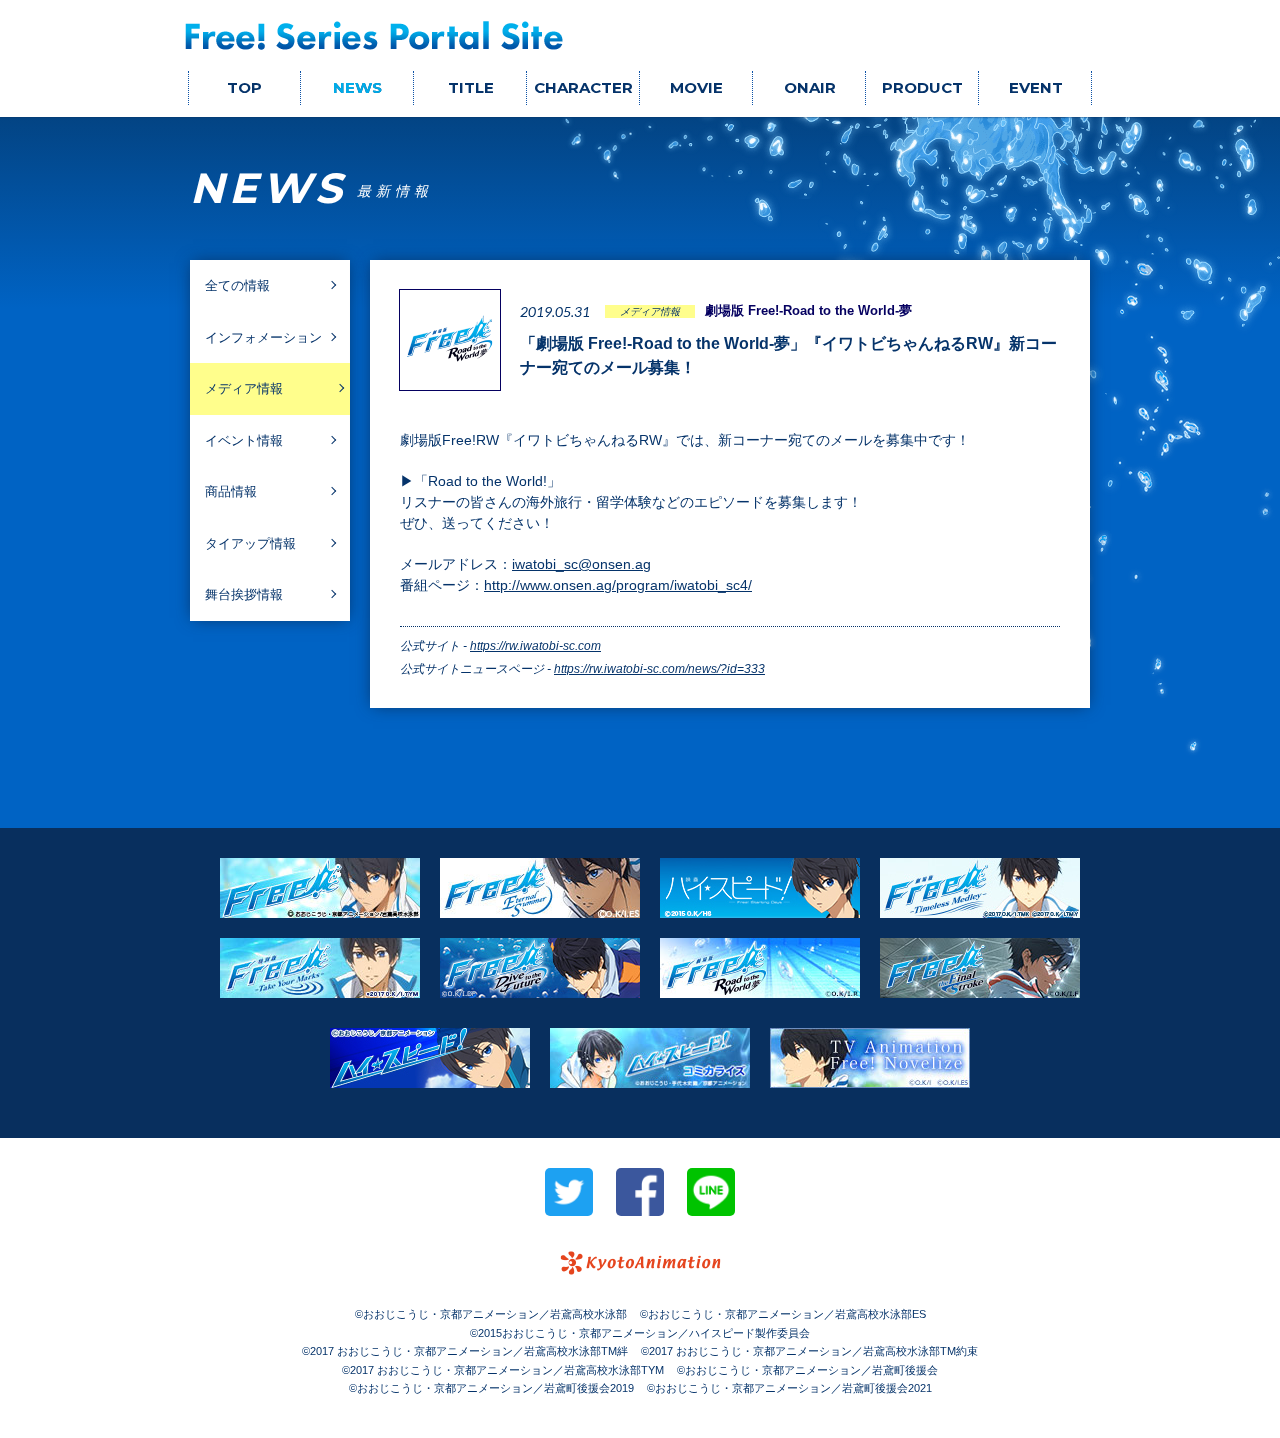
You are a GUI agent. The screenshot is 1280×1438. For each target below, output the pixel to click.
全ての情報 (237, 285)
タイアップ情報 (250, 543)
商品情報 (231, 491)
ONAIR (810, 87)
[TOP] (374, 35)
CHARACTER (583, 87)
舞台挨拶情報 (244, 594)
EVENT (1036, 87)
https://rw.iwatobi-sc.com (535, 646)
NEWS (357, 87)
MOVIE (696, 87)
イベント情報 (244, 440)
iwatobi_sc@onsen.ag (581, 564)
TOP (244, 87)
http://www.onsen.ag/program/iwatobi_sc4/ (618, 585)
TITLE (471, 87)
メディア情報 (244, 388)
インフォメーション (263, 337)
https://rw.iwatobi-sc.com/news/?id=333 (659, 669)
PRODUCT (922, 87)
